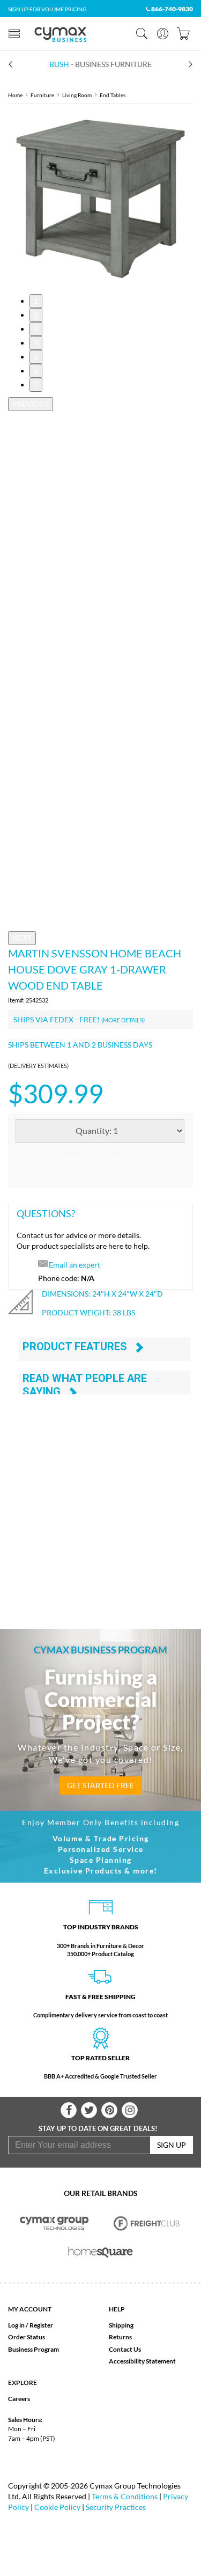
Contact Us (125, 2349)
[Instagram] (130, 2110)
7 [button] (36, 385)
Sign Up (172, 2145)
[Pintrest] (109, 2110)
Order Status (27, 2337)
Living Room (77, 95)
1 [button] (36, 301)
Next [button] (22, 938)
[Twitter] (89, 2110)
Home (15, 95)
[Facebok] (69, 2110)
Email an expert (75, 1265)
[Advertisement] (100, 1499)
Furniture (42, 95)
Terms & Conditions (125, 2496)
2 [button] (36, 315)
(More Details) (123, 1020)
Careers (19, 2399)
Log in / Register (31, 2325)
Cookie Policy (57, 2507)
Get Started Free (100, 1785)
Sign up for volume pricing (47, 9)
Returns (120, 2337)
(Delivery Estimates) (38, 1066)
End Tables (113, 95)
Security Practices (116, 2507)
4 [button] (36, 343)
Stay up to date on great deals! (98, 2128)
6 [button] (36, 371)
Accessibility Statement (142, 2361)
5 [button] (36, 357)
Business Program (33, 2349)
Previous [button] (31, 404)
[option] (100, 199)
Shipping (121, 2325)
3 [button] (36, 329)
